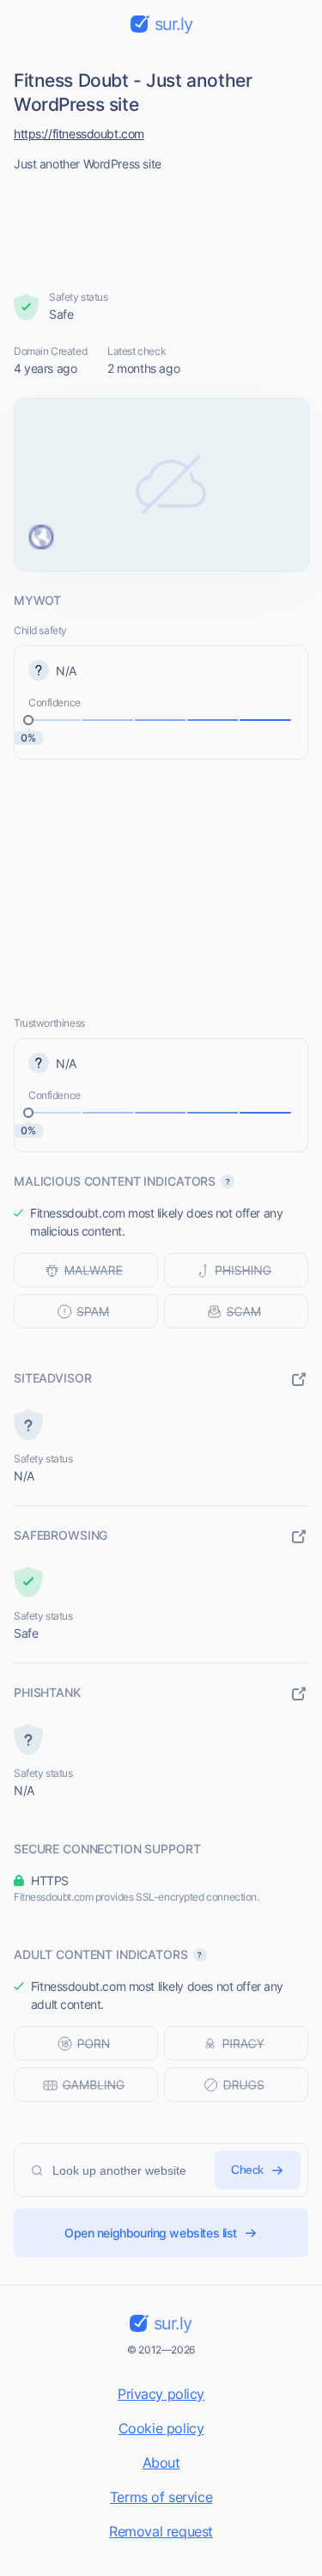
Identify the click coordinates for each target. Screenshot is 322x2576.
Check (247, 2170)
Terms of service (161, 2497)
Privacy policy (161, 2394)
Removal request (161, 2531)
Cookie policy (161, 2428)
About (161, 2463)
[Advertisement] (161, 226)
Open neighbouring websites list (151, 2233)
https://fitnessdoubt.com (79, 134)
